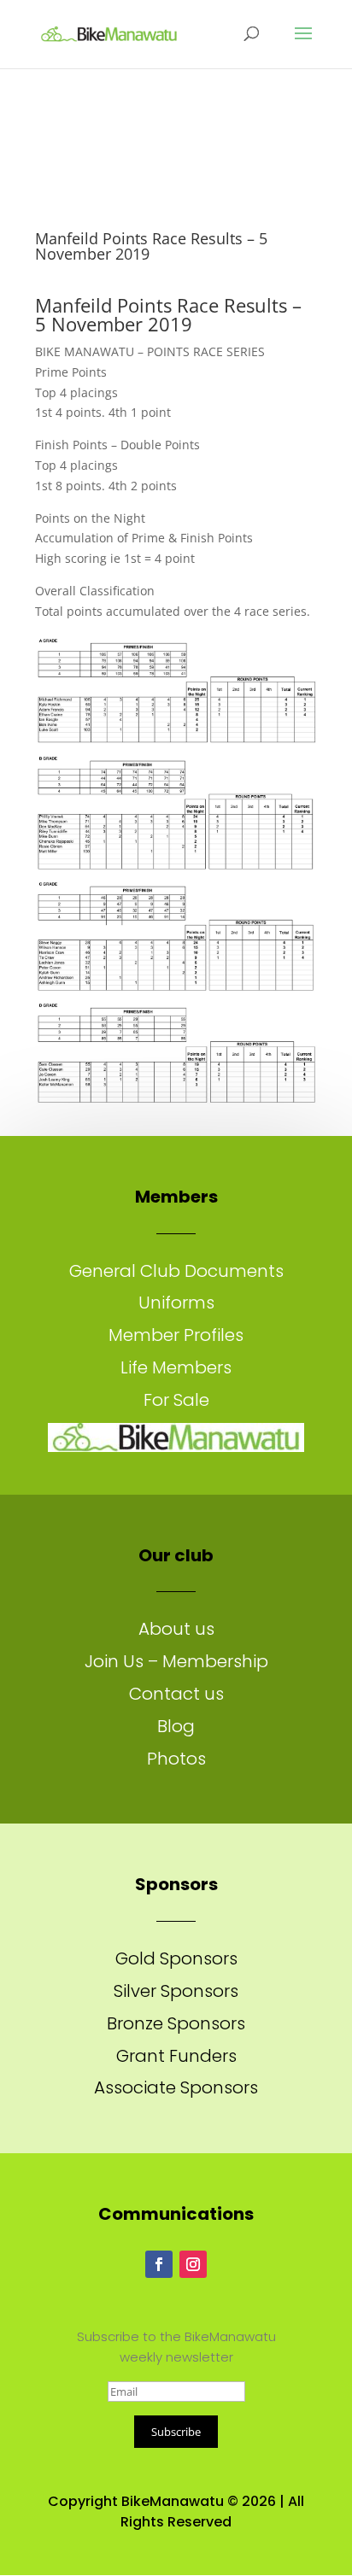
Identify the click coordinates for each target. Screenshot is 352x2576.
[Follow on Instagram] (193, 2264)
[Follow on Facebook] (159, 2264)
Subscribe (176, 2432)
